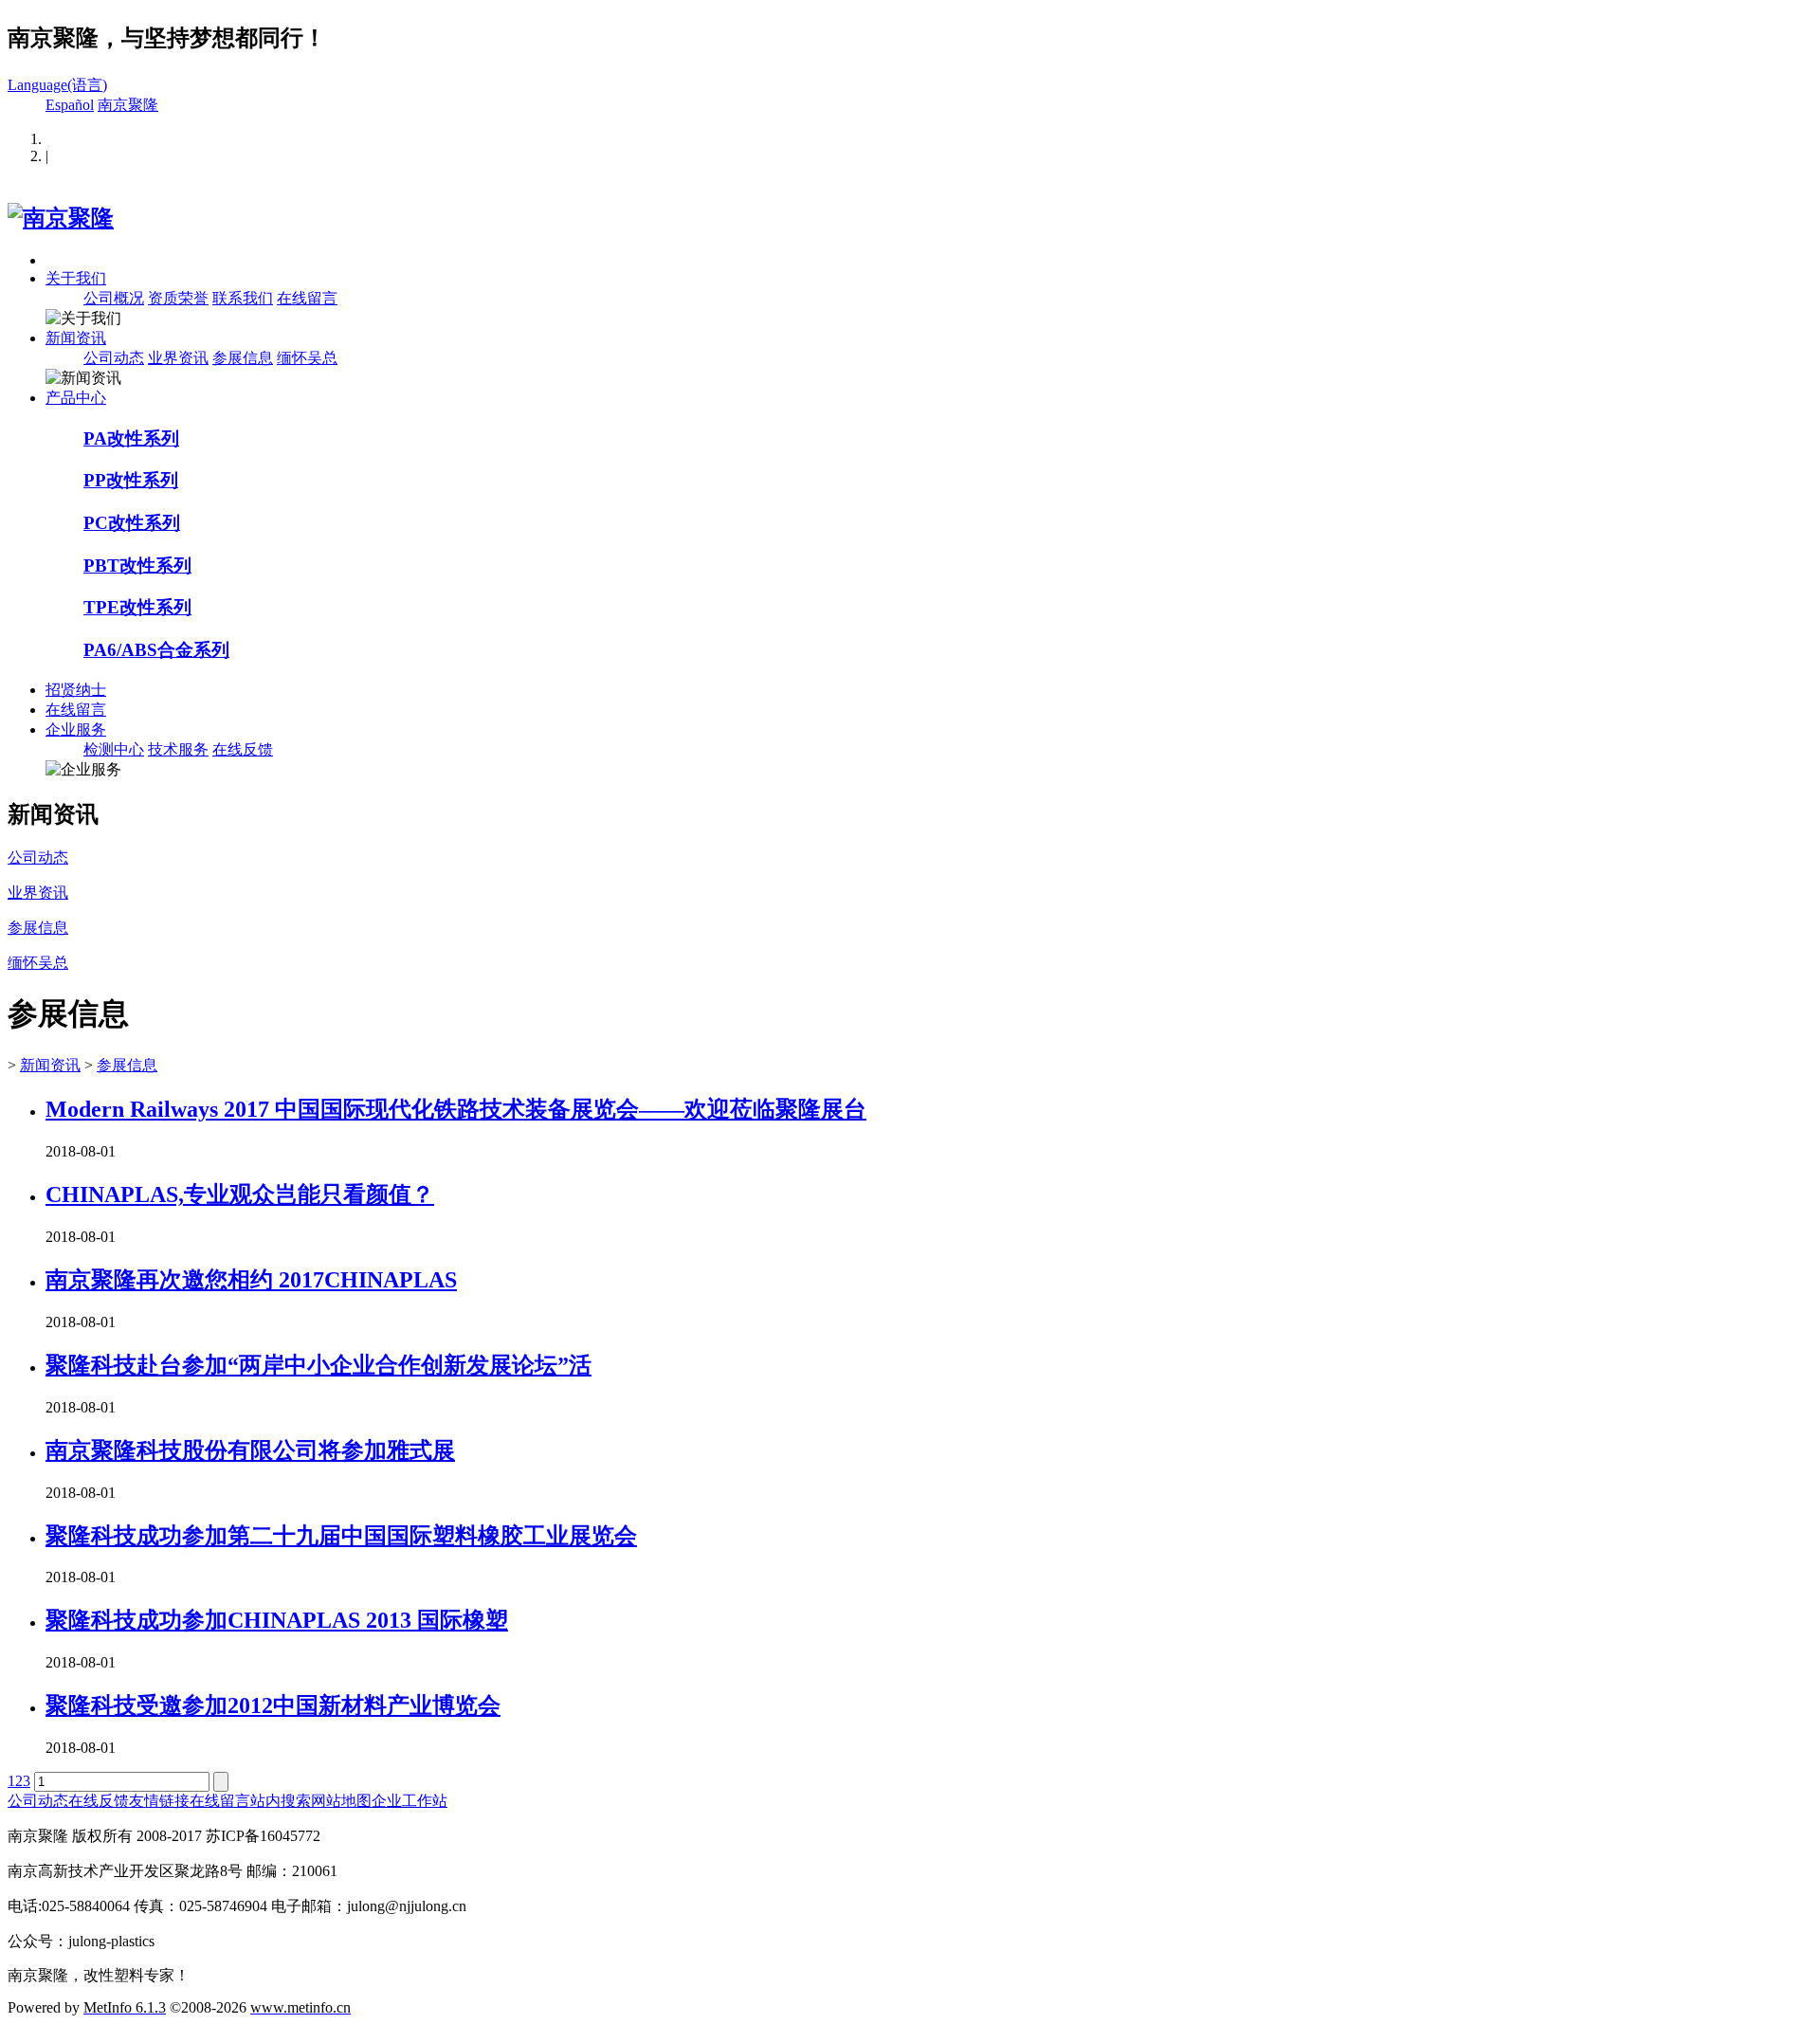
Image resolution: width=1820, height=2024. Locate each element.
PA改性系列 (131, 438)
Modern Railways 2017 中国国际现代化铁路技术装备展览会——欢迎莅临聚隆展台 (456, 1109)
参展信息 (243, 358)
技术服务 (178, 749)
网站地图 (341, 1801)
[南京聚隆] (61, 218)
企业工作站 (409, 1801)
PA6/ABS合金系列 (156, 650)
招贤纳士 (76, 690)
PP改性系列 (131, 480)
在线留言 (307, 298)
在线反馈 (243, 749)
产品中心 (76, 398)
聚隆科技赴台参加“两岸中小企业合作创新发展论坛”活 (318, 1365)
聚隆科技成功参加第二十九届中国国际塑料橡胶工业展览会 (341, 1536)
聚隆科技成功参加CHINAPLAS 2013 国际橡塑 (277, 1620)
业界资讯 (178, 358)
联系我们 (243, 298)
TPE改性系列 (137, 607)
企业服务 (76, 729)
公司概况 (114, 298)
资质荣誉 (178, 298)
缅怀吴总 (307, 358)
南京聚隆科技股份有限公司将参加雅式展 (250, 1450)
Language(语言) (57, 85)
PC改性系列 (132, 523)
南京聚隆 (128, 105)
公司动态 (114, 358)
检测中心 (114, 749)
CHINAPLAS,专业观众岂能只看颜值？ (240, 1194)
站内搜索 (281, 1801)
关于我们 (76, 278)
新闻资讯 (76, 338)
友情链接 (159, 1801)
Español (70, 105)
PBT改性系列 (137, 565)
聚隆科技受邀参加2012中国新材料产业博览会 (273, 1705)
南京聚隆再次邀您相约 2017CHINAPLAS (251, 1280)
